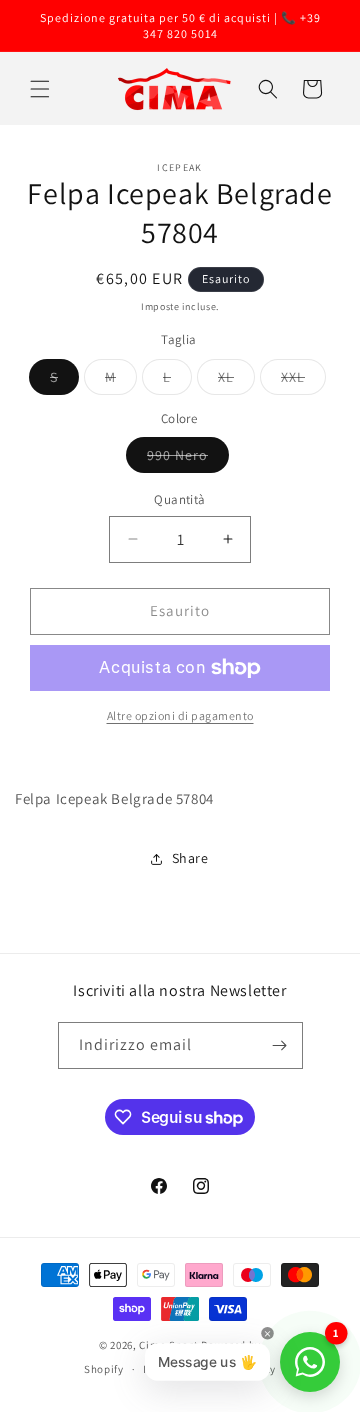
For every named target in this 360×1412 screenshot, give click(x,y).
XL (236, 381)
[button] (40, 89)
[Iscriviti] (280, 1045)
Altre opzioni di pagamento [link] (180, 715)
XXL (303, 381)
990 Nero (188, 459)
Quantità (179, 499)
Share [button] (190, 858)
